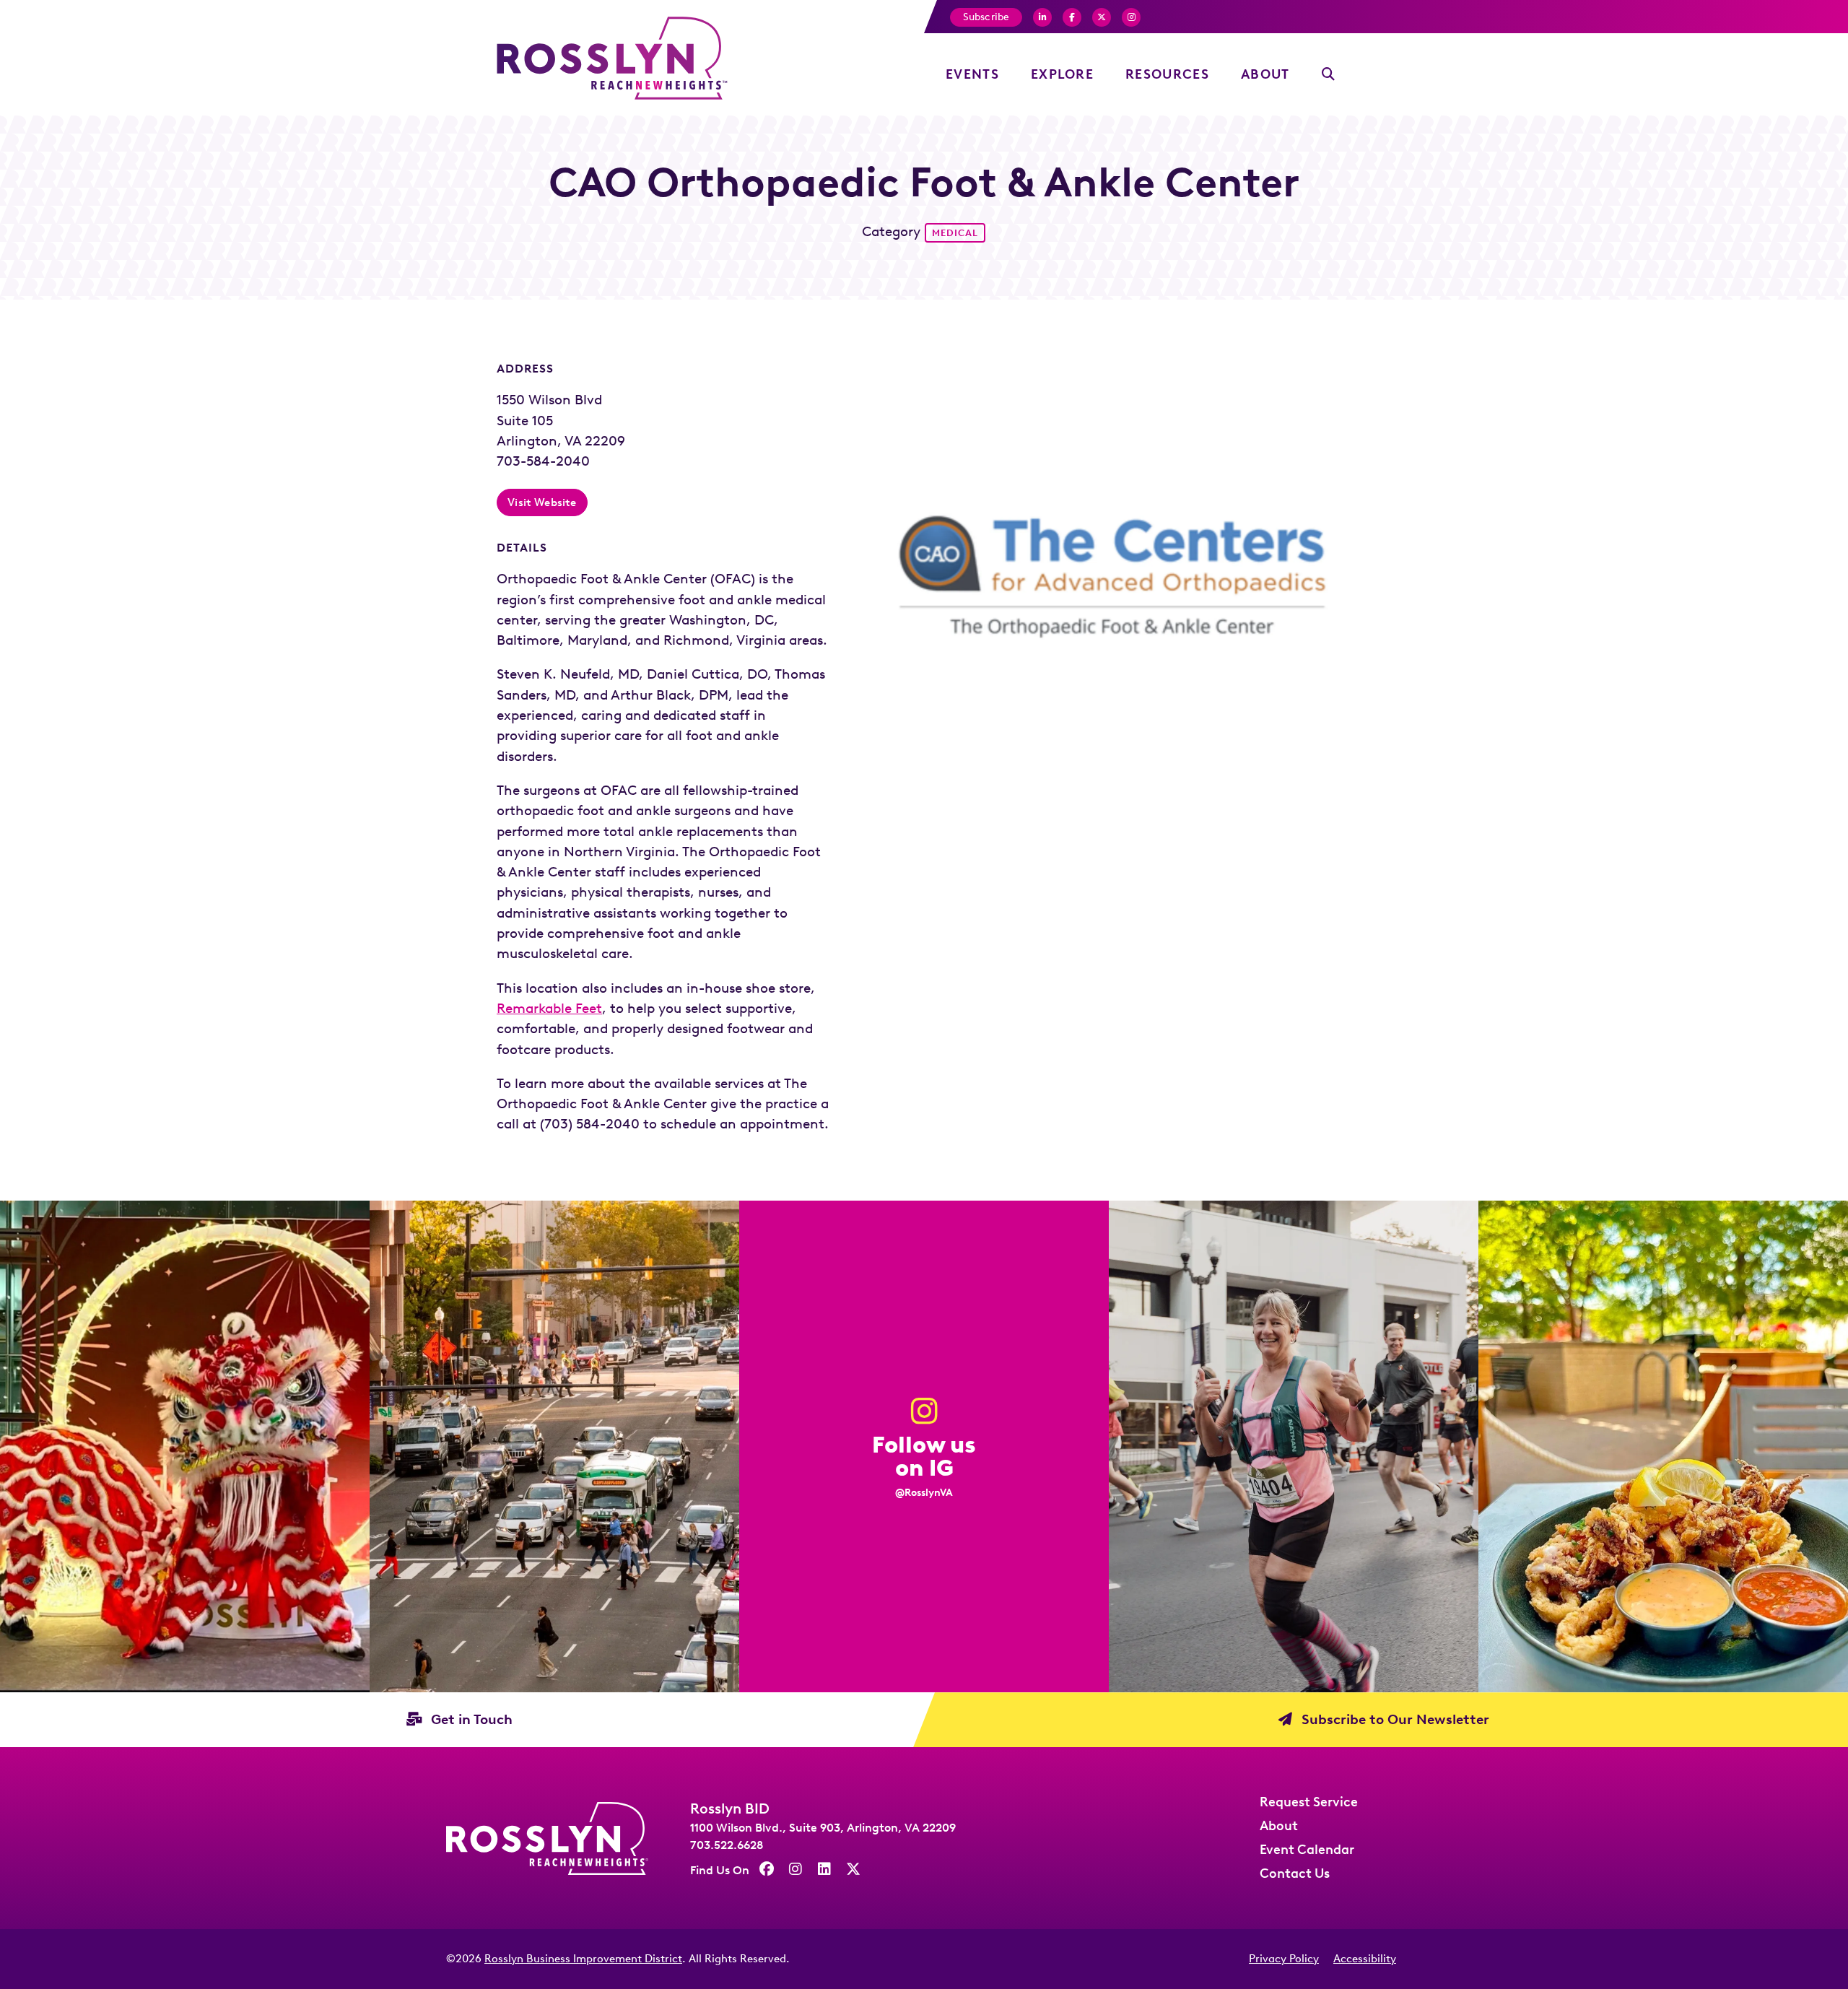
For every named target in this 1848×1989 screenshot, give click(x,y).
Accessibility (1365, 1959)
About (1265, 74)
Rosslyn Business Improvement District (583, 1959)
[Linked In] (824, 1869)
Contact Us (1295, 1873)
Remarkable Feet (549, 1008)
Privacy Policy (1284, 1959)
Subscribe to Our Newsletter (1394, 1719)
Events (972, 74)
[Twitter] (1102, 17)
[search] (1329, 75)
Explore (1062, 74)
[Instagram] (1131, 17)
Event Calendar (1307, 1850)
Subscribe (986, 17)
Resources (1167, 74)
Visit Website (542, 502)
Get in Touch (470, 1719)
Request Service (1309, 1802)
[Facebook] (1042, 17)
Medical (955, 233)
